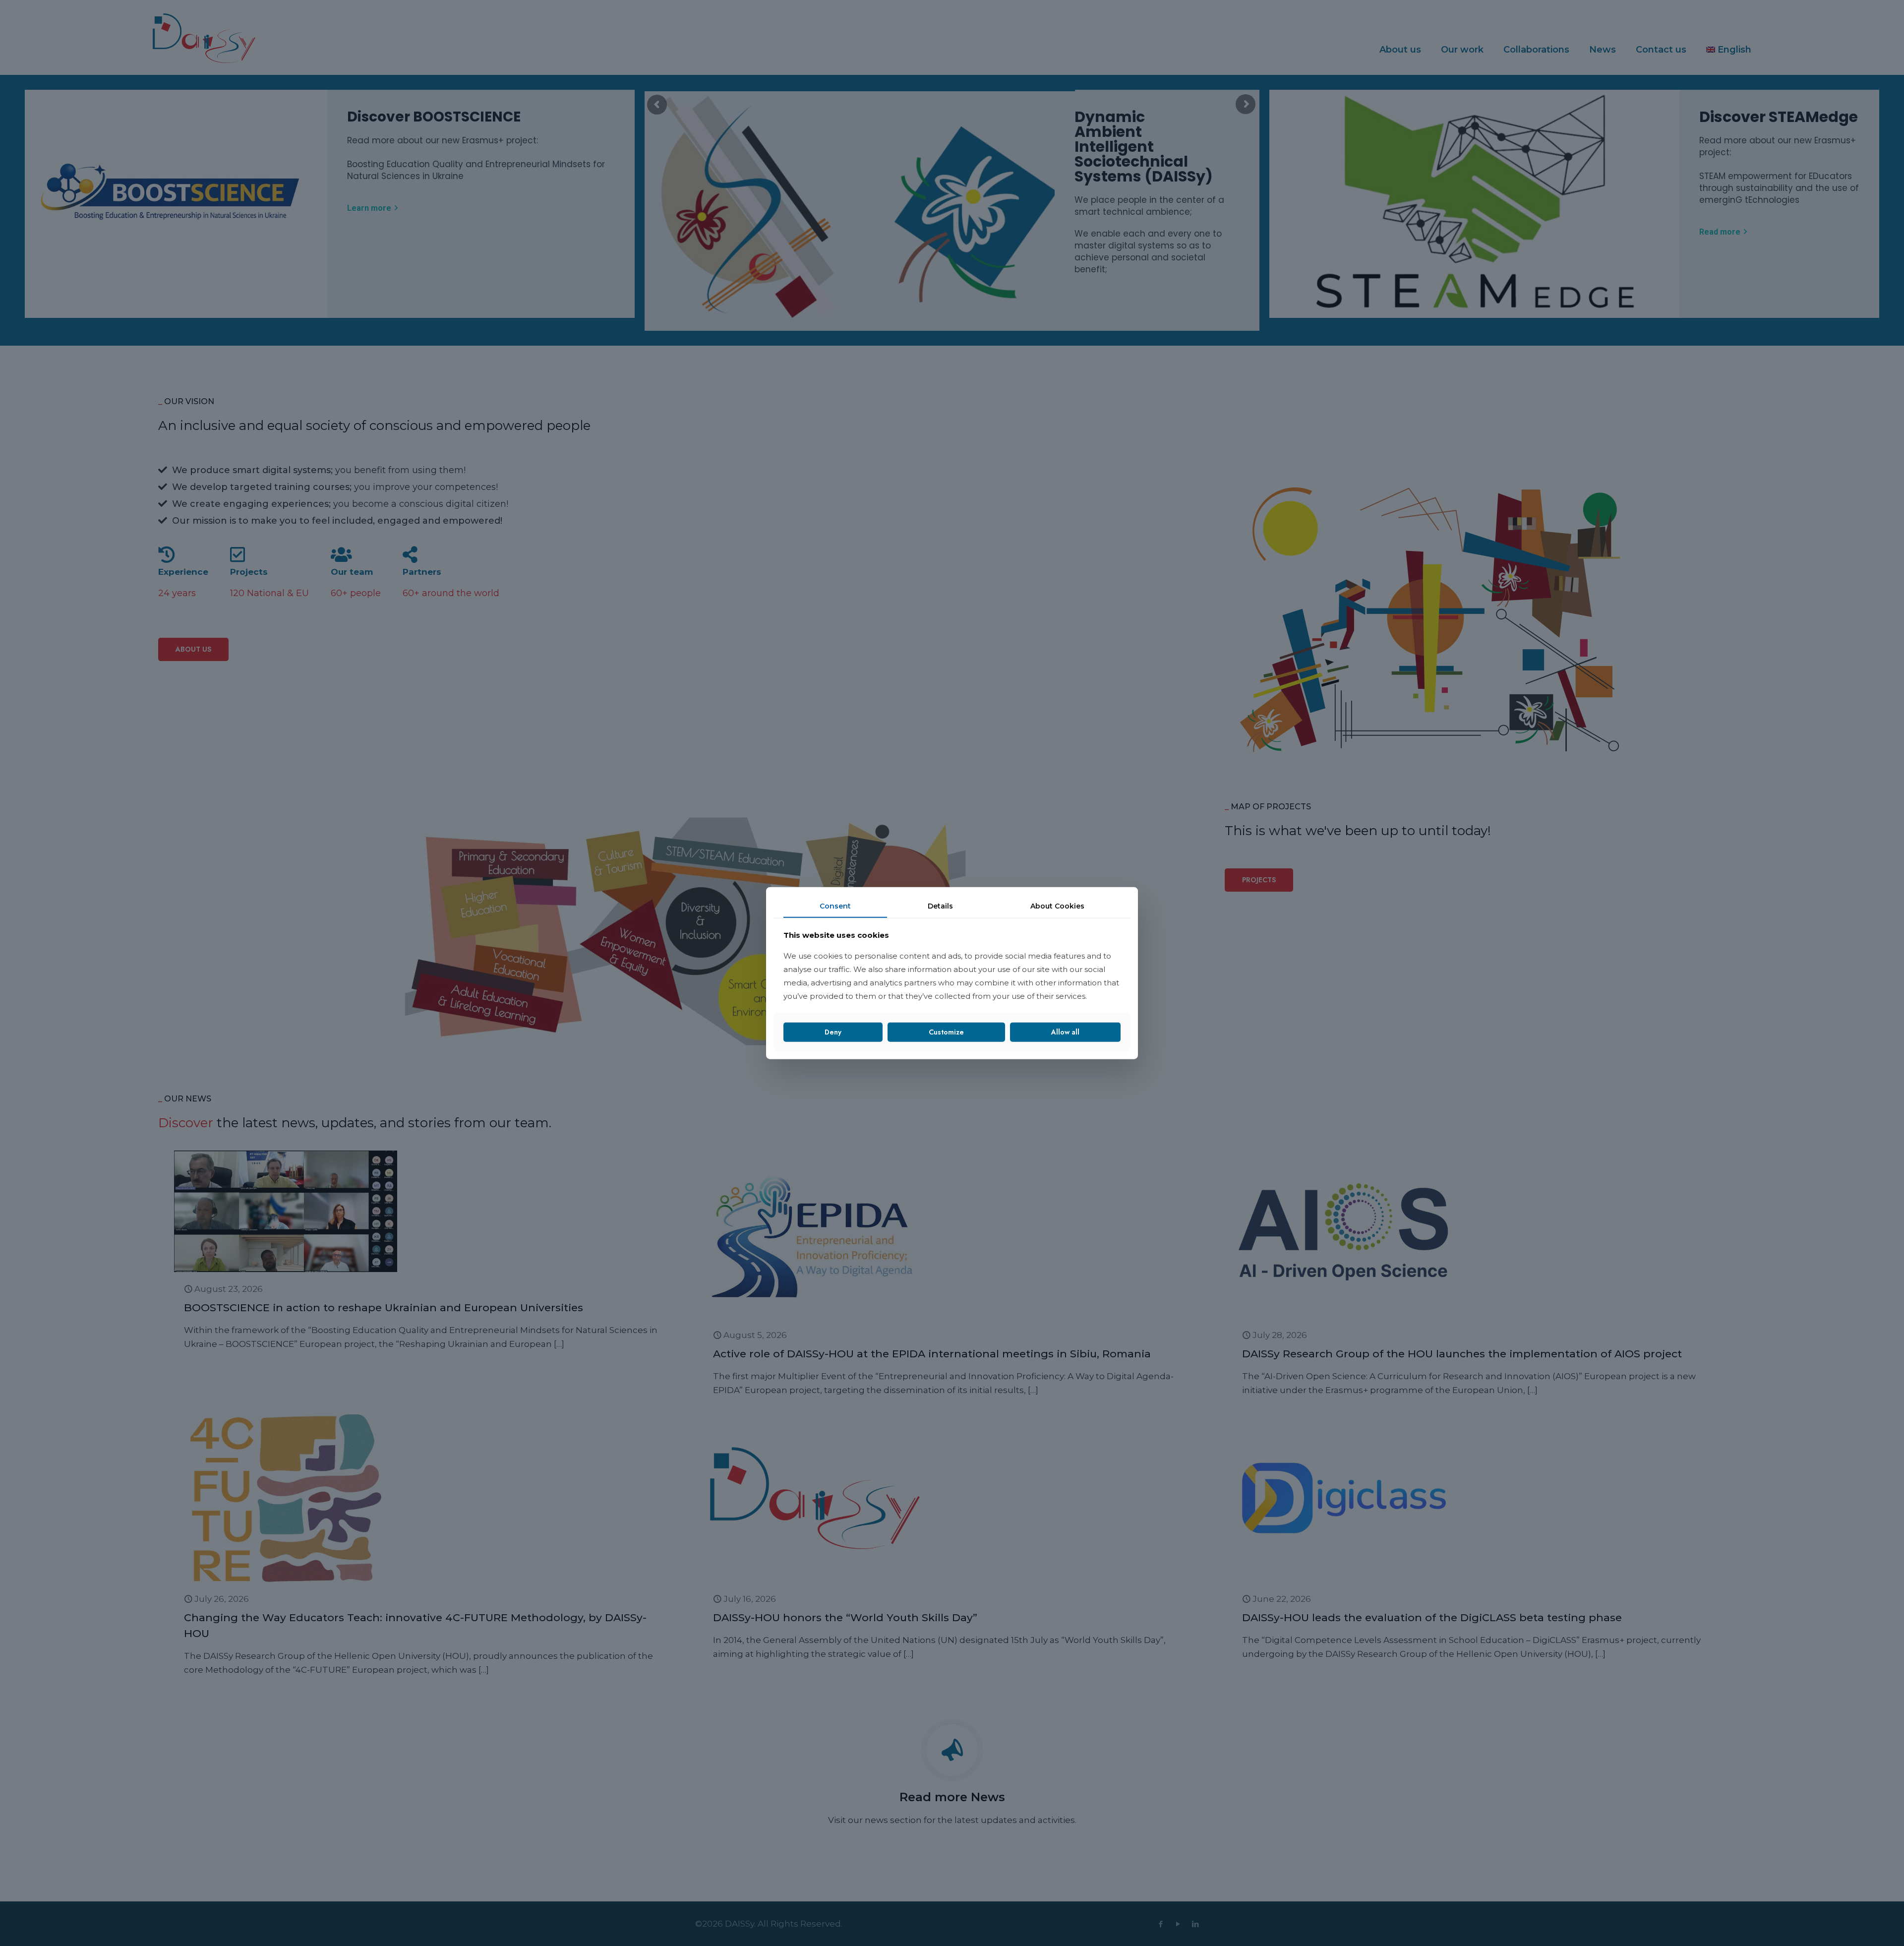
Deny (833, 1032)
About (1057, 906)
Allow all (1065, 1032)
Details (940, 906)
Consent (835, 906)
